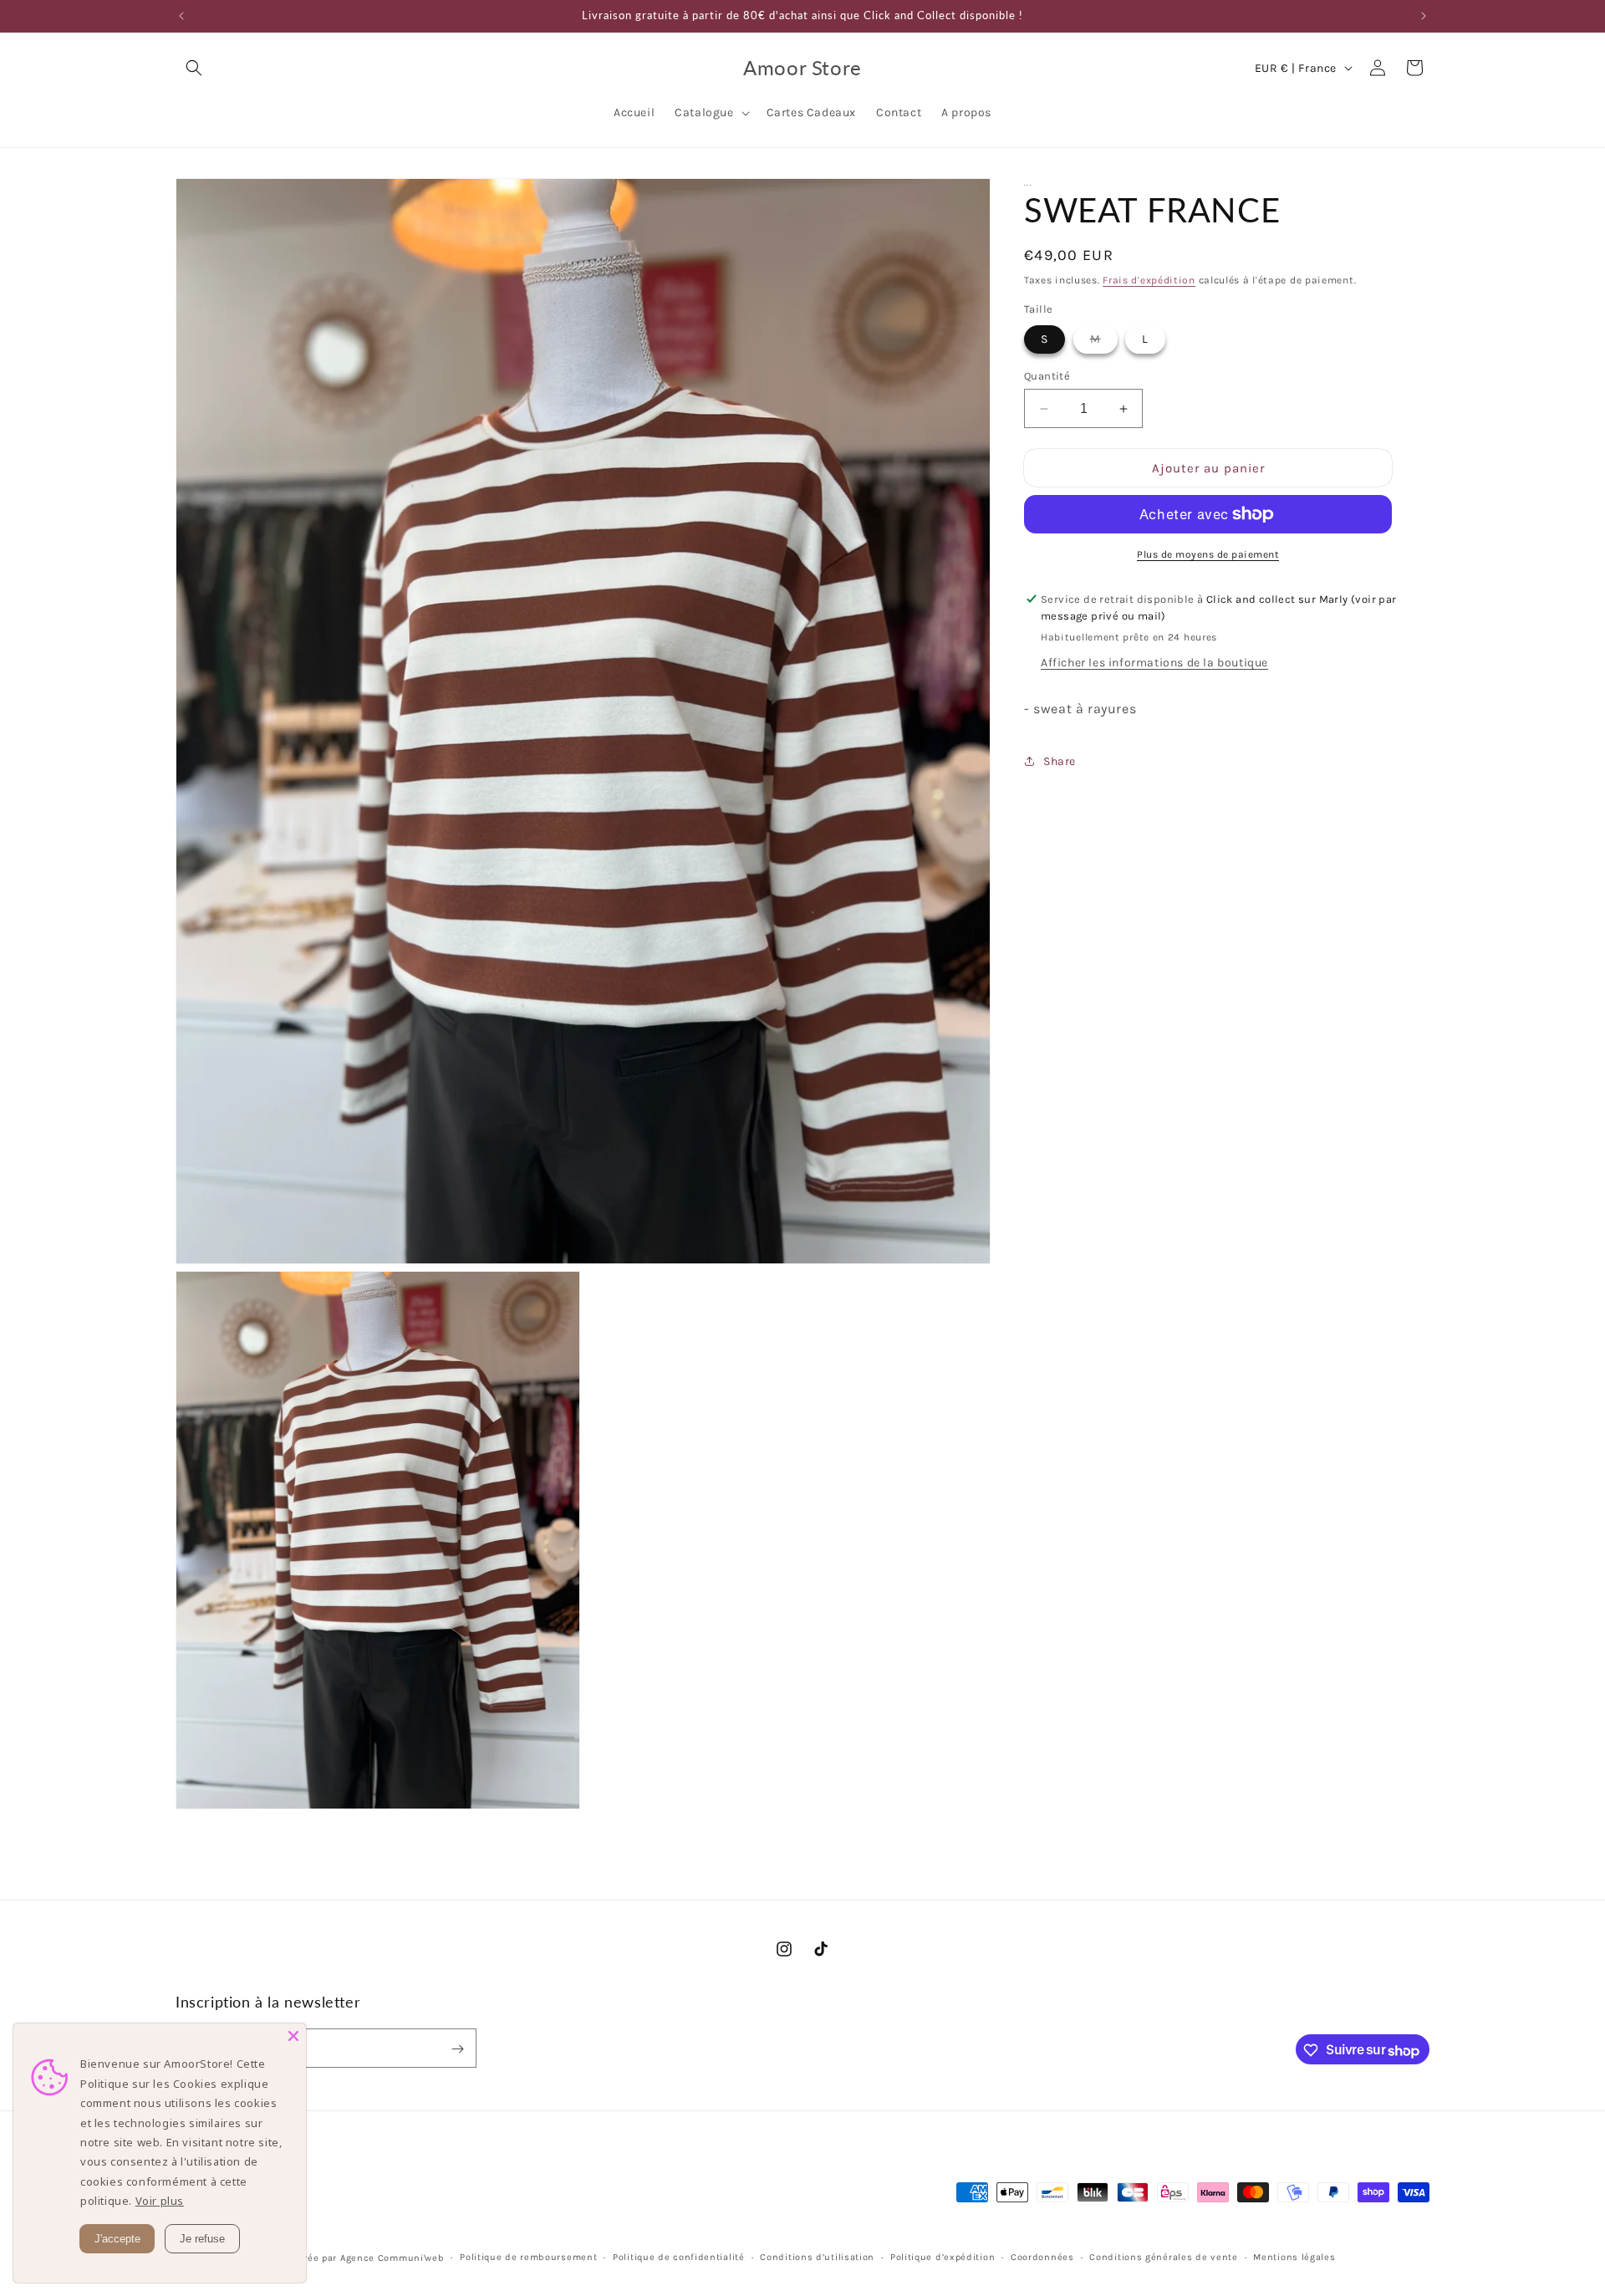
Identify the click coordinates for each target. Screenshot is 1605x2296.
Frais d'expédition (1149, 280)
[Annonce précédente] (181, 16)
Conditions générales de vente (1163, 2256)
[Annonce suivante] (1424, 16)
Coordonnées (1042, 2256)
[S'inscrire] (457, 2049)
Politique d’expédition (943, 2256)
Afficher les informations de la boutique (1154, 663)
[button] (194, 68)
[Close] (293, 2036)
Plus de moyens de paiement (1208, 554)
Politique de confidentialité (679, 2256)
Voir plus (160, 2201)
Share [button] (1060, 761)
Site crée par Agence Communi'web (360, 2257)
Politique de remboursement (528, 2256)
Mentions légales (1294, 2256)
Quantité (1047, 376)
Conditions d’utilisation (817, 2256)
